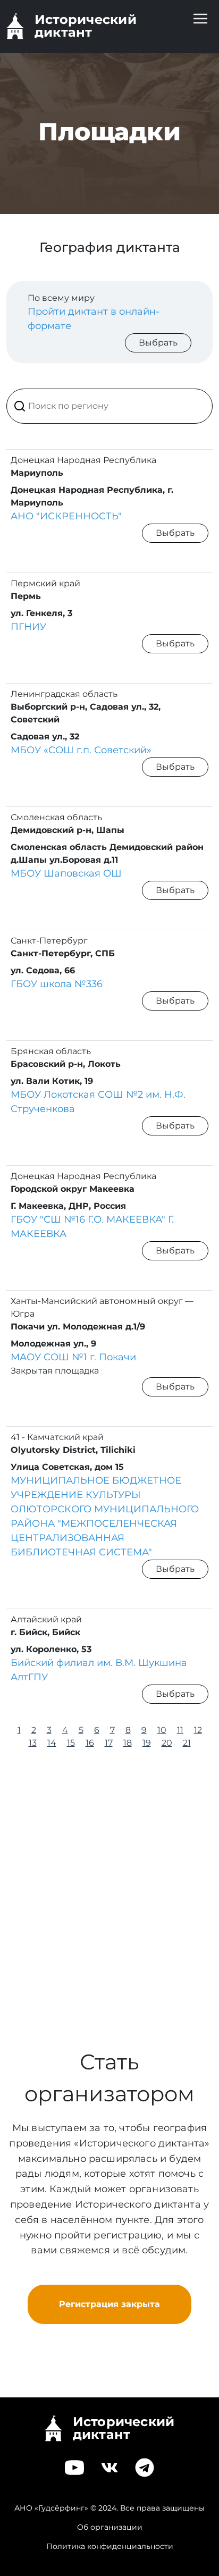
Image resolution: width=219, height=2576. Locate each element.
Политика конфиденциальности (110, 2546)
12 (198, 1730)
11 (180, 1730)
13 (33, 1743)
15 (71, 1743)
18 (128, 1743)
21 (187, 1743)
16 (90, 1743)
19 (147, 1743)
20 (167, 1743)
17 (109, 1743)
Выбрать (158, 343)
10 (162, 1730)
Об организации (110, 2527)
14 (52, 1743)
